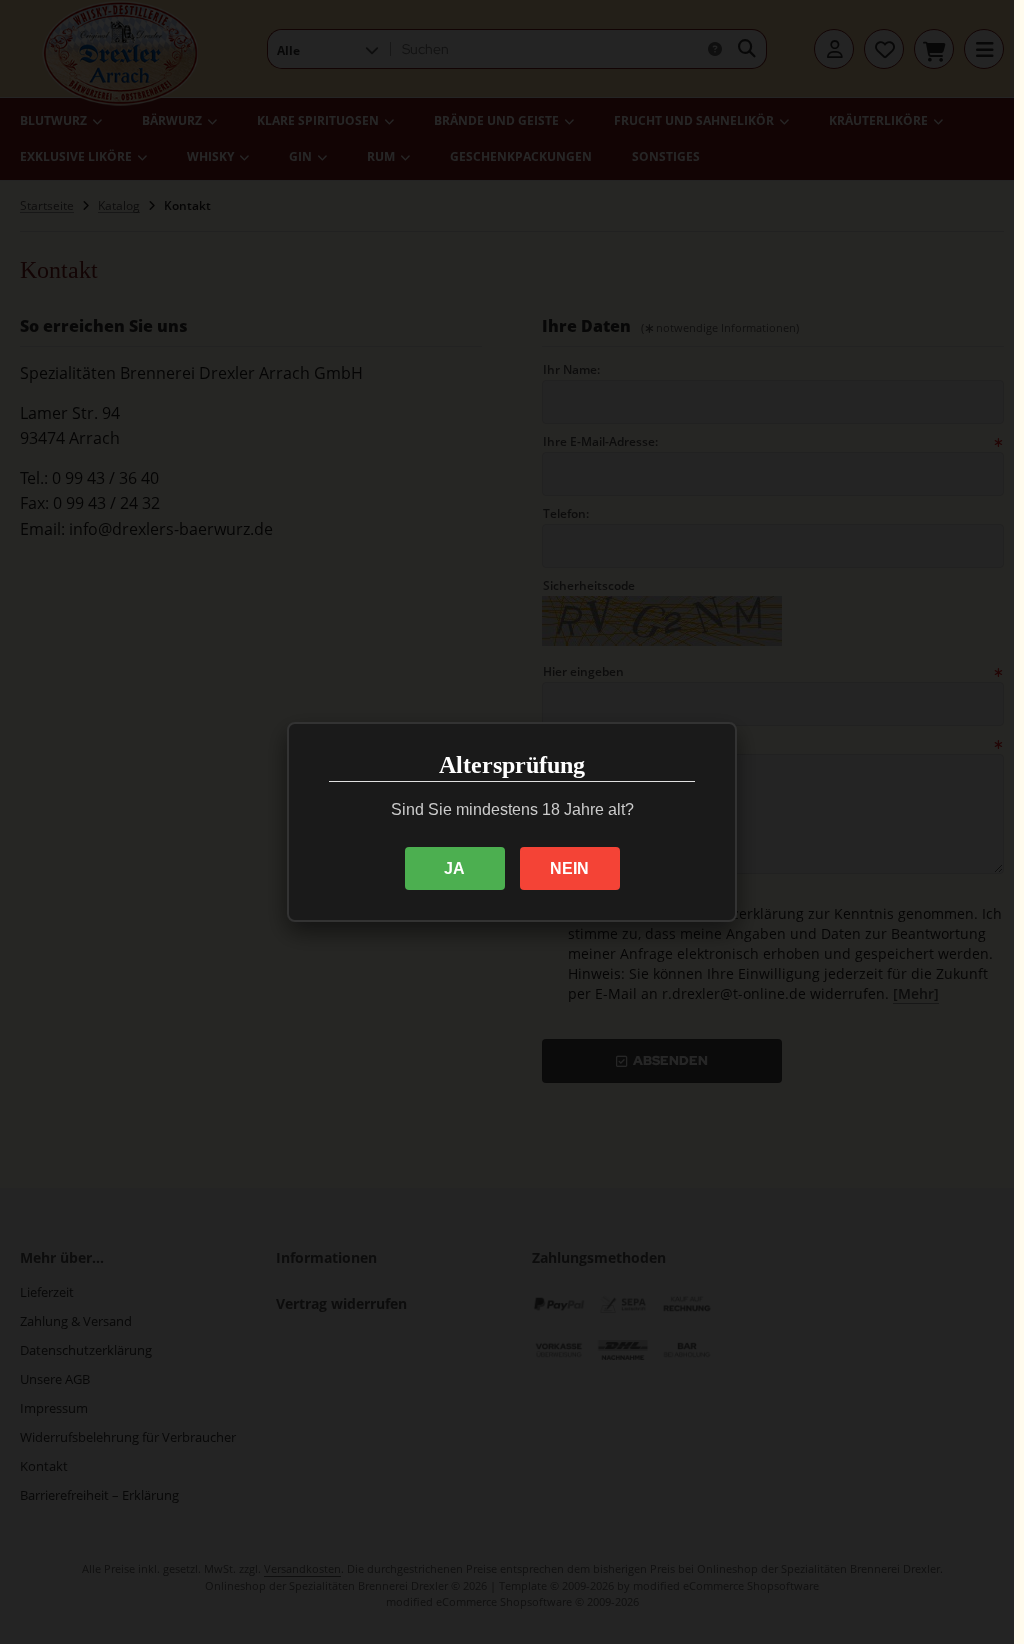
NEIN (569, 868)
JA (454, 868)
